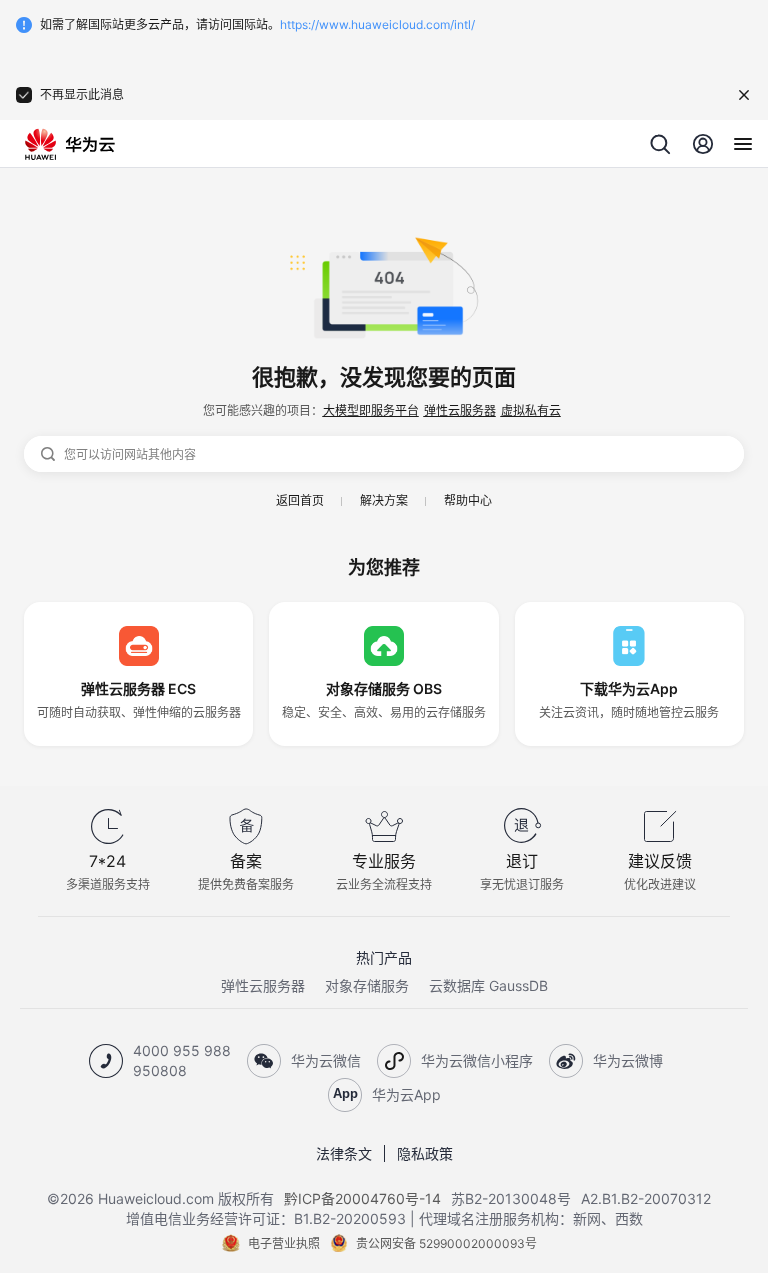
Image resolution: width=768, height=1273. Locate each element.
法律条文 (344, 1153)
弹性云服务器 (460, 410)
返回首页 (300, 500)
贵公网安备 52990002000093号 (446, 1243)
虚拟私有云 (531, 410)
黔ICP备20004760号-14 (362, 1198)
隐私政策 (425, 1153)
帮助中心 (468, 500)
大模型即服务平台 (371, 410)
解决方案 (384, 500)
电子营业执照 (284, 1243)
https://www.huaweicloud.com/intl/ (377, 24)
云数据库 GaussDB (488, 985)
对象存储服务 (367, 985)
